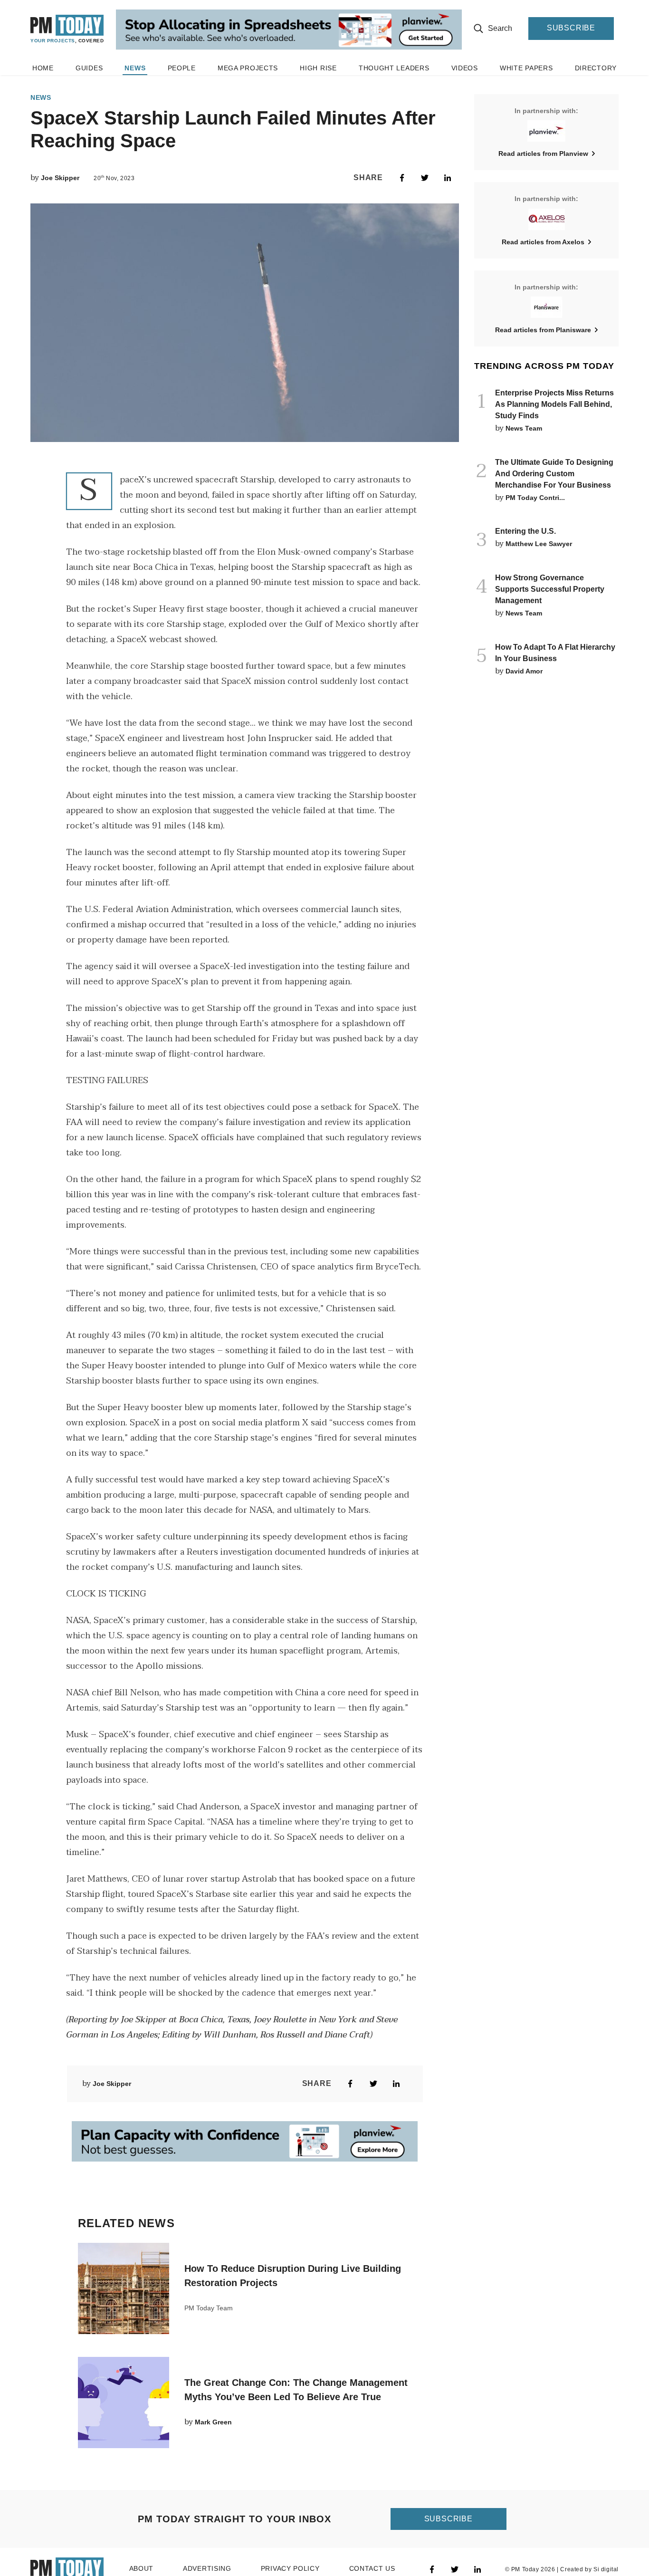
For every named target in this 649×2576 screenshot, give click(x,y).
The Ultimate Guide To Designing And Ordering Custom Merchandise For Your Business (554, 474)
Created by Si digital (589, 2569)
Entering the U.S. (525, 531)
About (142, 2569)
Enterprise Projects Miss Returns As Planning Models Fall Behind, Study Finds (554, 404)
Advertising (207, 2569)
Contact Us (372, 2569)
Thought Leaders (394, 68)
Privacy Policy (290, 2569)
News (135, 68)
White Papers (526, 68)
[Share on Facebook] (402, 178)
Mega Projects (248, 68)
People (182, 68)
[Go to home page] (67, 29)
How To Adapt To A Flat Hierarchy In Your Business (555, 653)
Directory (596, 68)
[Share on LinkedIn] (448, 178)
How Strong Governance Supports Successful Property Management (550, 589)
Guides (89, 68)
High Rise (318, 68)
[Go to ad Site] (289, 30)
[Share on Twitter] (425, 178)
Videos (465, 68)
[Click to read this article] (124, 2288)
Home (43, 68)
